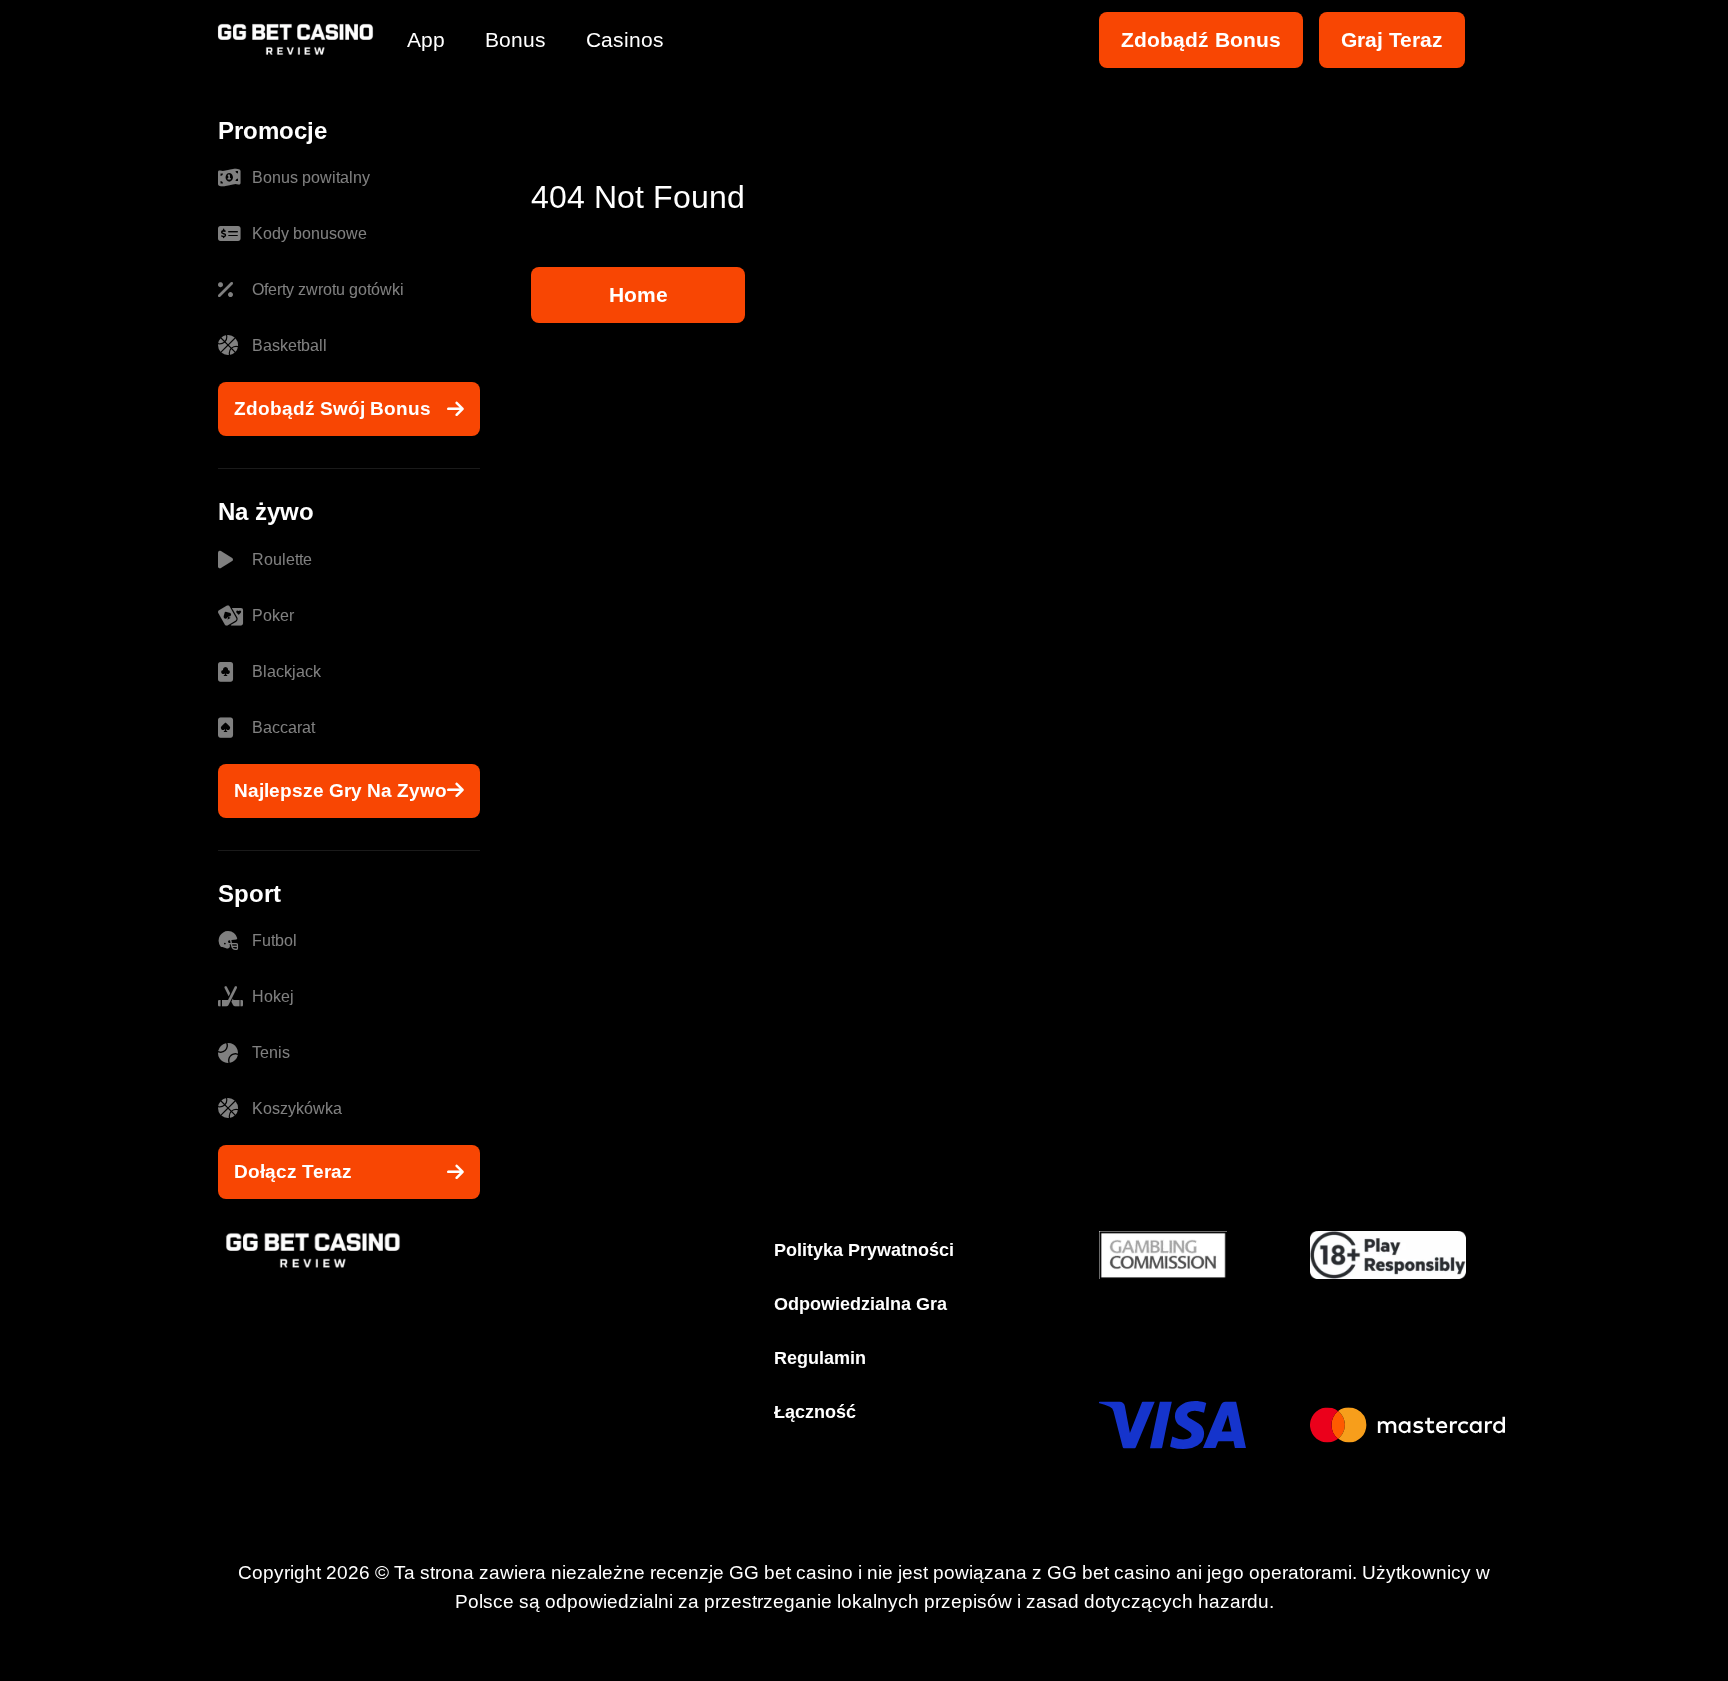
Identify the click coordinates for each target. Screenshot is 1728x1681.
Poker (273, 615)
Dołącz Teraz (293, 1171)
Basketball (289, 345)
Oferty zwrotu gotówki (328, 289)
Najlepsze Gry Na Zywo (340, 790)
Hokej (273, 996)
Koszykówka (297, 1108)
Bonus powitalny (311, 177)
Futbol (274, 940)
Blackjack (286, 671)
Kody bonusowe (309, 233)
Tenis (271, 1052)
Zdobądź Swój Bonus (332, 408)
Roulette (282, 559)
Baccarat (283, 727)
